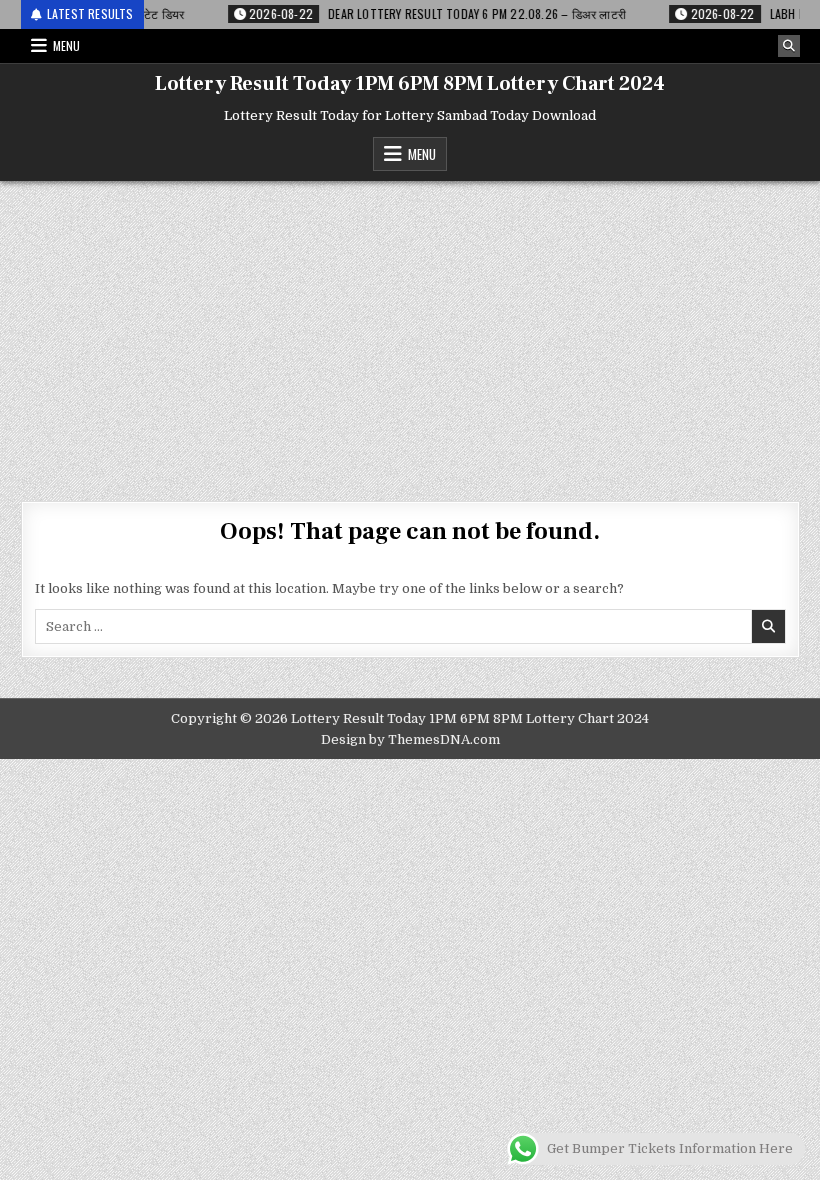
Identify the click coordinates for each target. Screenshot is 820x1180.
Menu (66, 45)
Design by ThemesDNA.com (410, 739)
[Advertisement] (410, 331)
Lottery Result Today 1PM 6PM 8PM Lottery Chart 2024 (410, 84)
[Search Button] (789, 46)
